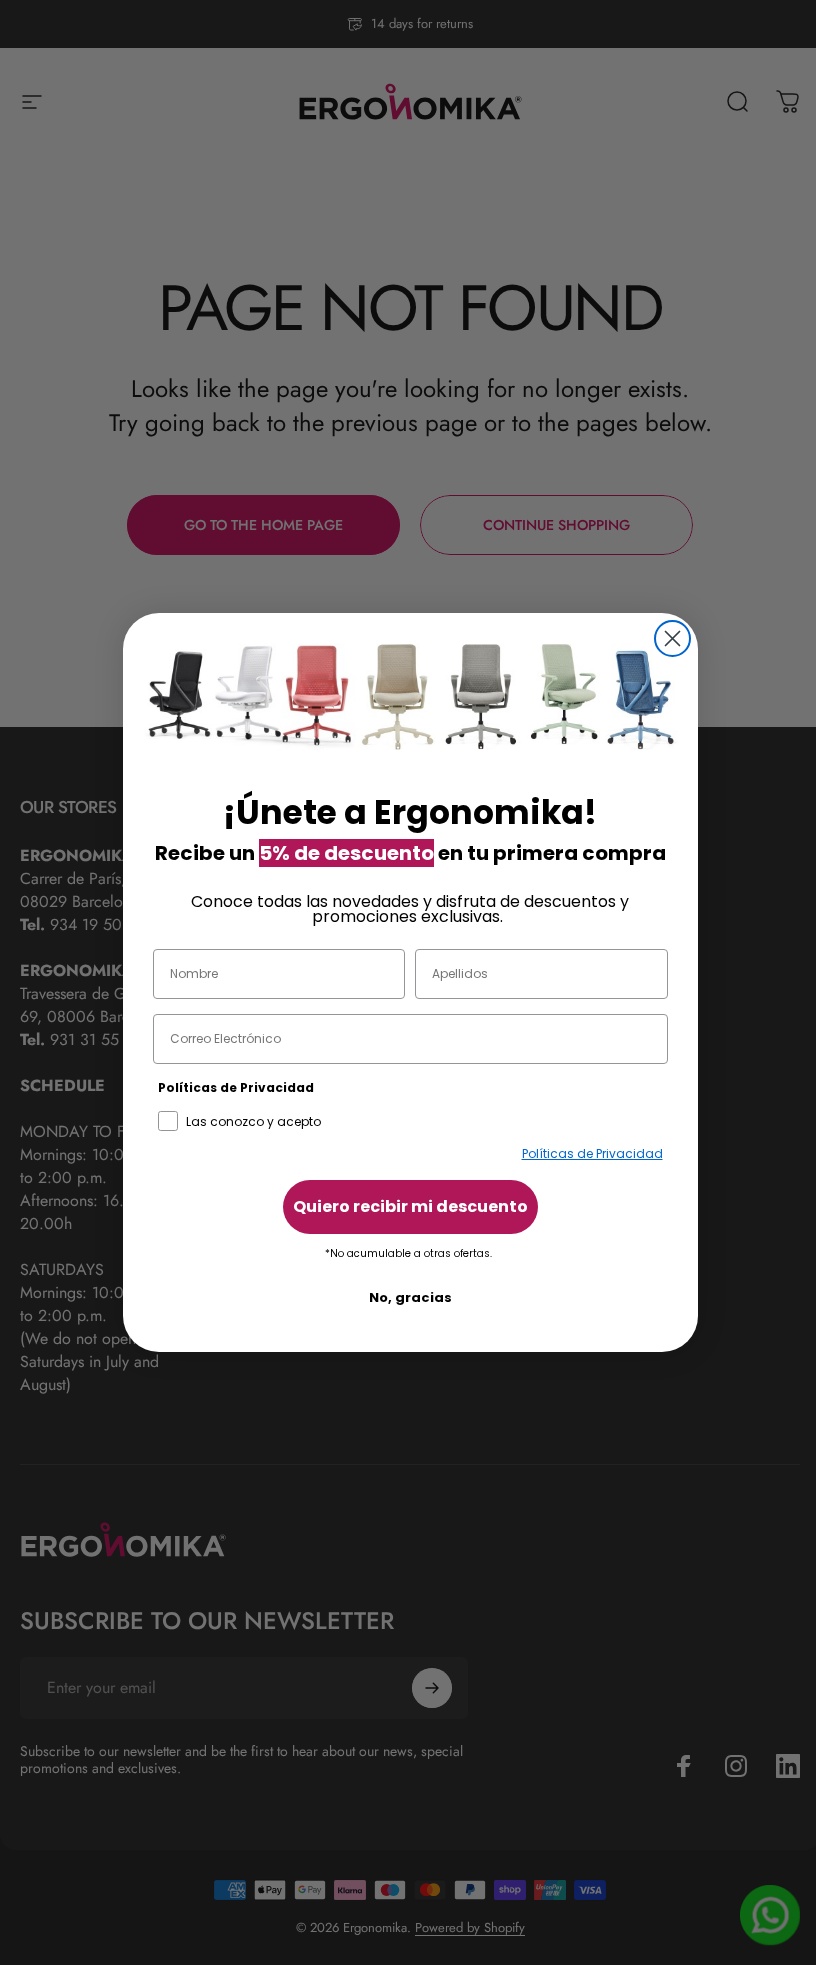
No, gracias (410, 1297)
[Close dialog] (672, 638)
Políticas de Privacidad (592, 1153)
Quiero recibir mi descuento (410, 1206)
